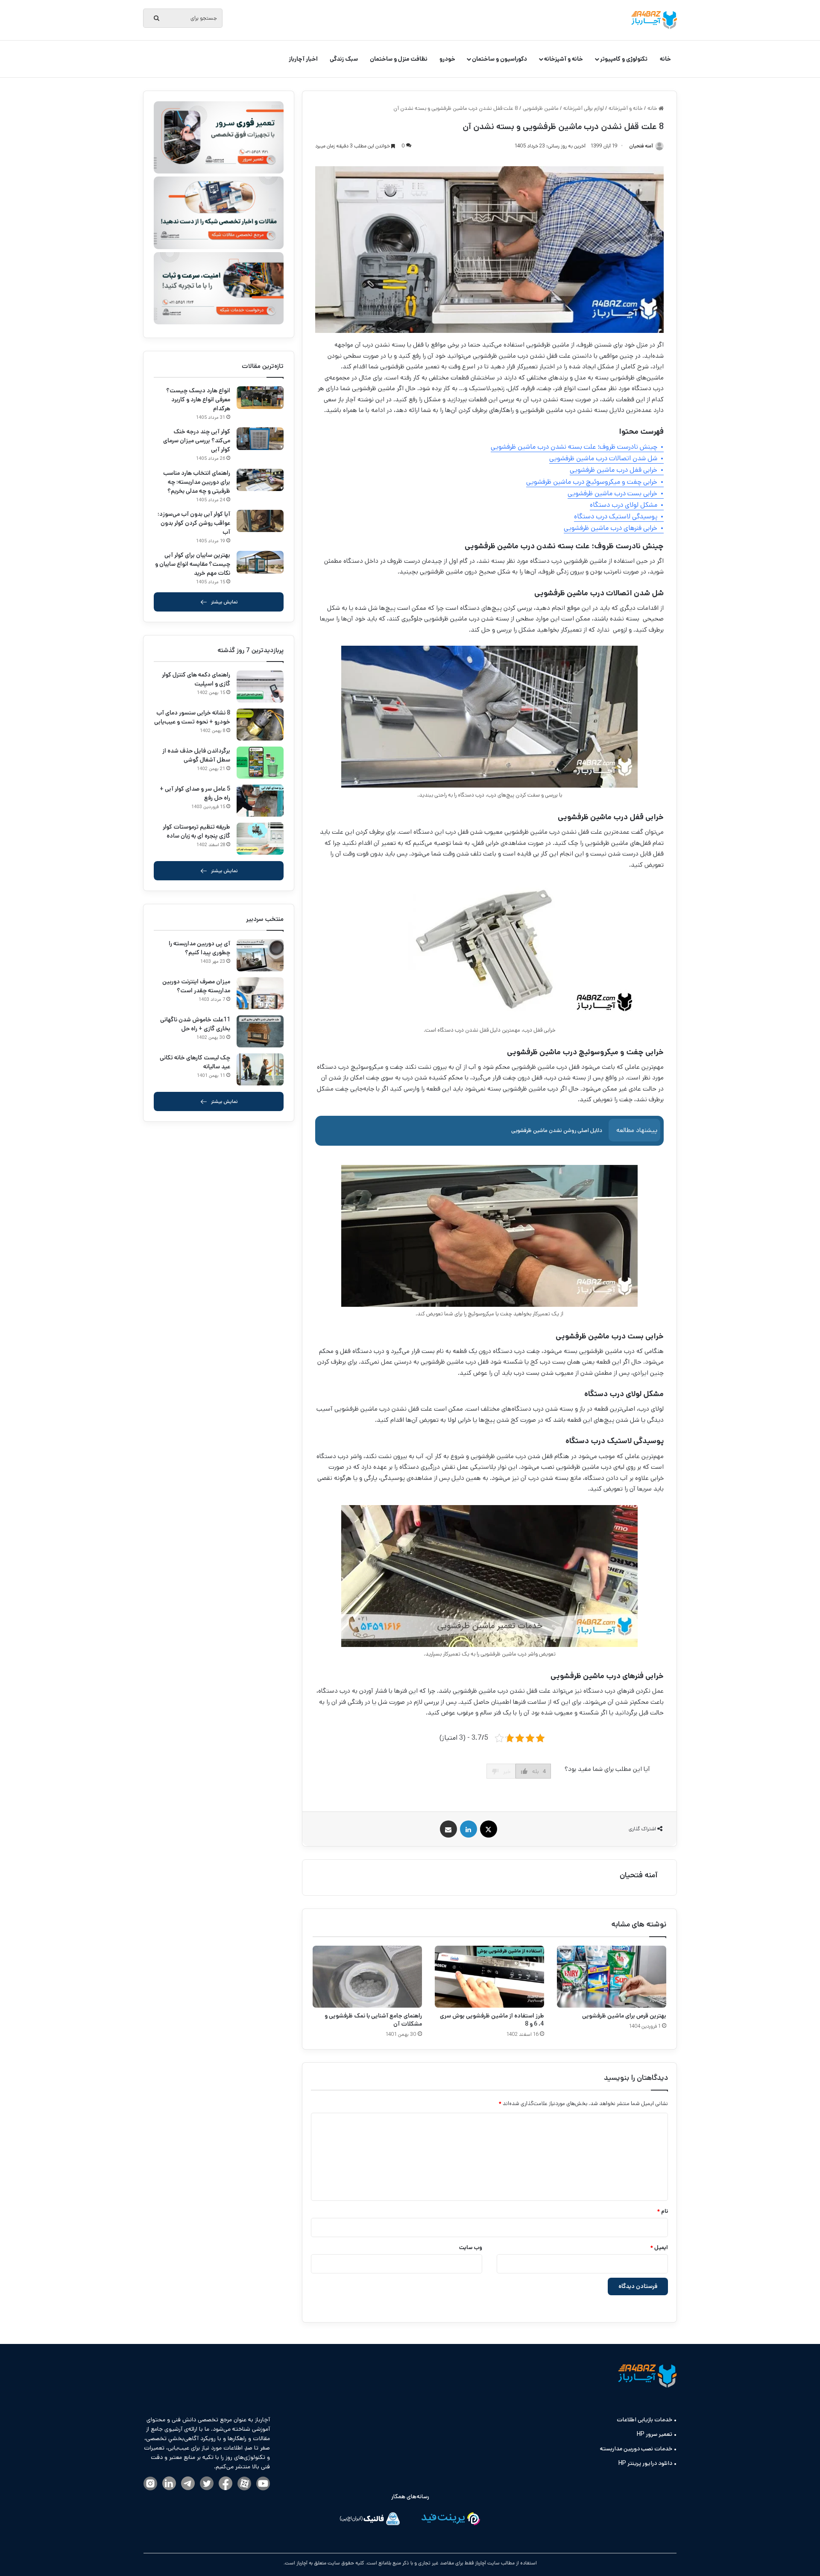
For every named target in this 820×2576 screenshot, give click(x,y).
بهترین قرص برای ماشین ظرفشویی (624, 2016)
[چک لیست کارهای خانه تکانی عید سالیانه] (260, 1069)
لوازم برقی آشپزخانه (584, 108)
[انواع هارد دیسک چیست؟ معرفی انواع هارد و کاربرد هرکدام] (260, 398)
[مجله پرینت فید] (450, 2520)
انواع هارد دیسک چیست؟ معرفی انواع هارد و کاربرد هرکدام (198, 400)
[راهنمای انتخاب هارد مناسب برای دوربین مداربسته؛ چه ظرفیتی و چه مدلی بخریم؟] (260, 480)
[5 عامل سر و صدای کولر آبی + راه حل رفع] (260, 801)
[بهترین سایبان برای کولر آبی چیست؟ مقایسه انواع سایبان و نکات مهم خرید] (260, 562)
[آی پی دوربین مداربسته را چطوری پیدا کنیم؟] (260, 955)
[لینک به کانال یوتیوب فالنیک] (263, 2484)
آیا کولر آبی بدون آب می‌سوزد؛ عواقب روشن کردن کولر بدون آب (194, 523)
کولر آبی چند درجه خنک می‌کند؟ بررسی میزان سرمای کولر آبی (197, 441)
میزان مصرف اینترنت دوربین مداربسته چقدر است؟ (196, 986)
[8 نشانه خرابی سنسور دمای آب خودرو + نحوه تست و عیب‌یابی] (260, 725)
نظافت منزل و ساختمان (399, 59)
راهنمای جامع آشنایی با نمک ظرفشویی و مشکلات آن (373, 2020)
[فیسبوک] (225, 2484)
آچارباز (301, 2563)
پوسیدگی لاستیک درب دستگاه (616, 516)
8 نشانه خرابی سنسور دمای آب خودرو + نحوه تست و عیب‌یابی (192, 717)
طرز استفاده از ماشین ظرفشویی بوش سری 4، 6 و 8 (492, 2020)
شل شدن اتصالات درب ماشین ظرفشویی (603, 458)
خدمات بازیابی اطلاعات (644, 2420)
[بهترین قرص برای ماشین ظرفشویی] (612, 1976)
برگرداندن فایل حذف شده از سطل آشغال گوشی (196, 755)
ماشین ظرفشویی (541, 108)
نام (662, 2211)
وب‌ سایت (471, 2248)
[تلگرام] (188, 2484)
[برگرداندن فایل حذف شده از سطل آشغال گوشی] (260, 763)
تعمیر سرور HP (655, 2434)
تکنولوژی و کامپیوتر (624, 59)
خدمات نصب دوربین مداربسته (636, 2449)
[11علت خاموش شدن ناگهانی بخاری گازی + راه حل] (260, 1031)
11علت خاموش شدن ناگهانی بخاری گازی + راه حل (195, 1024)
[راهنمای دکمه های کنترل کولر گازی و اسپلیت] (260, 687)
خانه (665, 59)
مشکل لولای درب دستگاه (624, 505)
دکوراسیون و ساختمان (499, 59)
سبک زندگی (344, 59)
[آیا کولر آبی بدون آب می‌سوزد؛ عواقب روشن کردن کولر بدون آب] (260, 521)
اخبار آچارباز (303, 59)
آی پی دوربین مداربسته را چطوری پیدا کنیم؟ (199, 948)
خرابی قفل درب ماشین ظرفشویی (614, 470)
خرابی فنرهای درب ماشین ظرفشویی (611, 528)
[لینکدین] (169, 2484)
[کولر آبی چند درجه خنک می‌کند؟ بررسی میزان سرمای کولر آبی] (260, 439)
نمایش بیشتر (224, 602)
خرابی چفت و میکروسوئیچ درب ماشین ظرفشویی (592, 482)
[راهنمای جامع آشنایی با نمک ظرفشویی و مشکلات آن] (367, 1976)
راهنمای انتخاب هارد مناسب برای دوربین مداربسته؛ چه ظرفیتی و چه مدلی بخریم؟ (197, 482)
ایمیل (659, 2248)
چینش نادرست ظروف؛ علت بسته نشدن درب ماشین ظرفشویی (574, 447)
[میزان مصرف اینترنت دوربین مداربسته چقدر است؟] (260, 993)
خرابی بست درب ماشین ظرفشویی (612, 493)
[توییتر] (207, 2484)
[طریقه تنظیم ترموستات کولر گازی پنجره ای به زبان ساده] (260, 839)
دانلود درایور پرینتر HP (645, 2463)
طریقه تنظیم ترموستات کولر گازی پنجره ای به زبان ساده (196, 831)
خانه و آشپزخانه (564, 59)
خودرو (447, 59)
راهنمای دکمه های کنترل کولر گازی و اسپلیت (196, 679)
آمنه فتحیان (639, 1875)
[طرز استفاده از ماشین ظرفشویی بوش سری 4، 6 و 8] (489, 1976)
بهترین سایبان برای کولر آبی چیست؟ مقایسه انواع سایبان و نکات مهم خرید (193, 564)
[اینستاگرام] (150, 2484)
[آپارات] (244, 2484)
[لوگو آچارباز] (654, 20)
